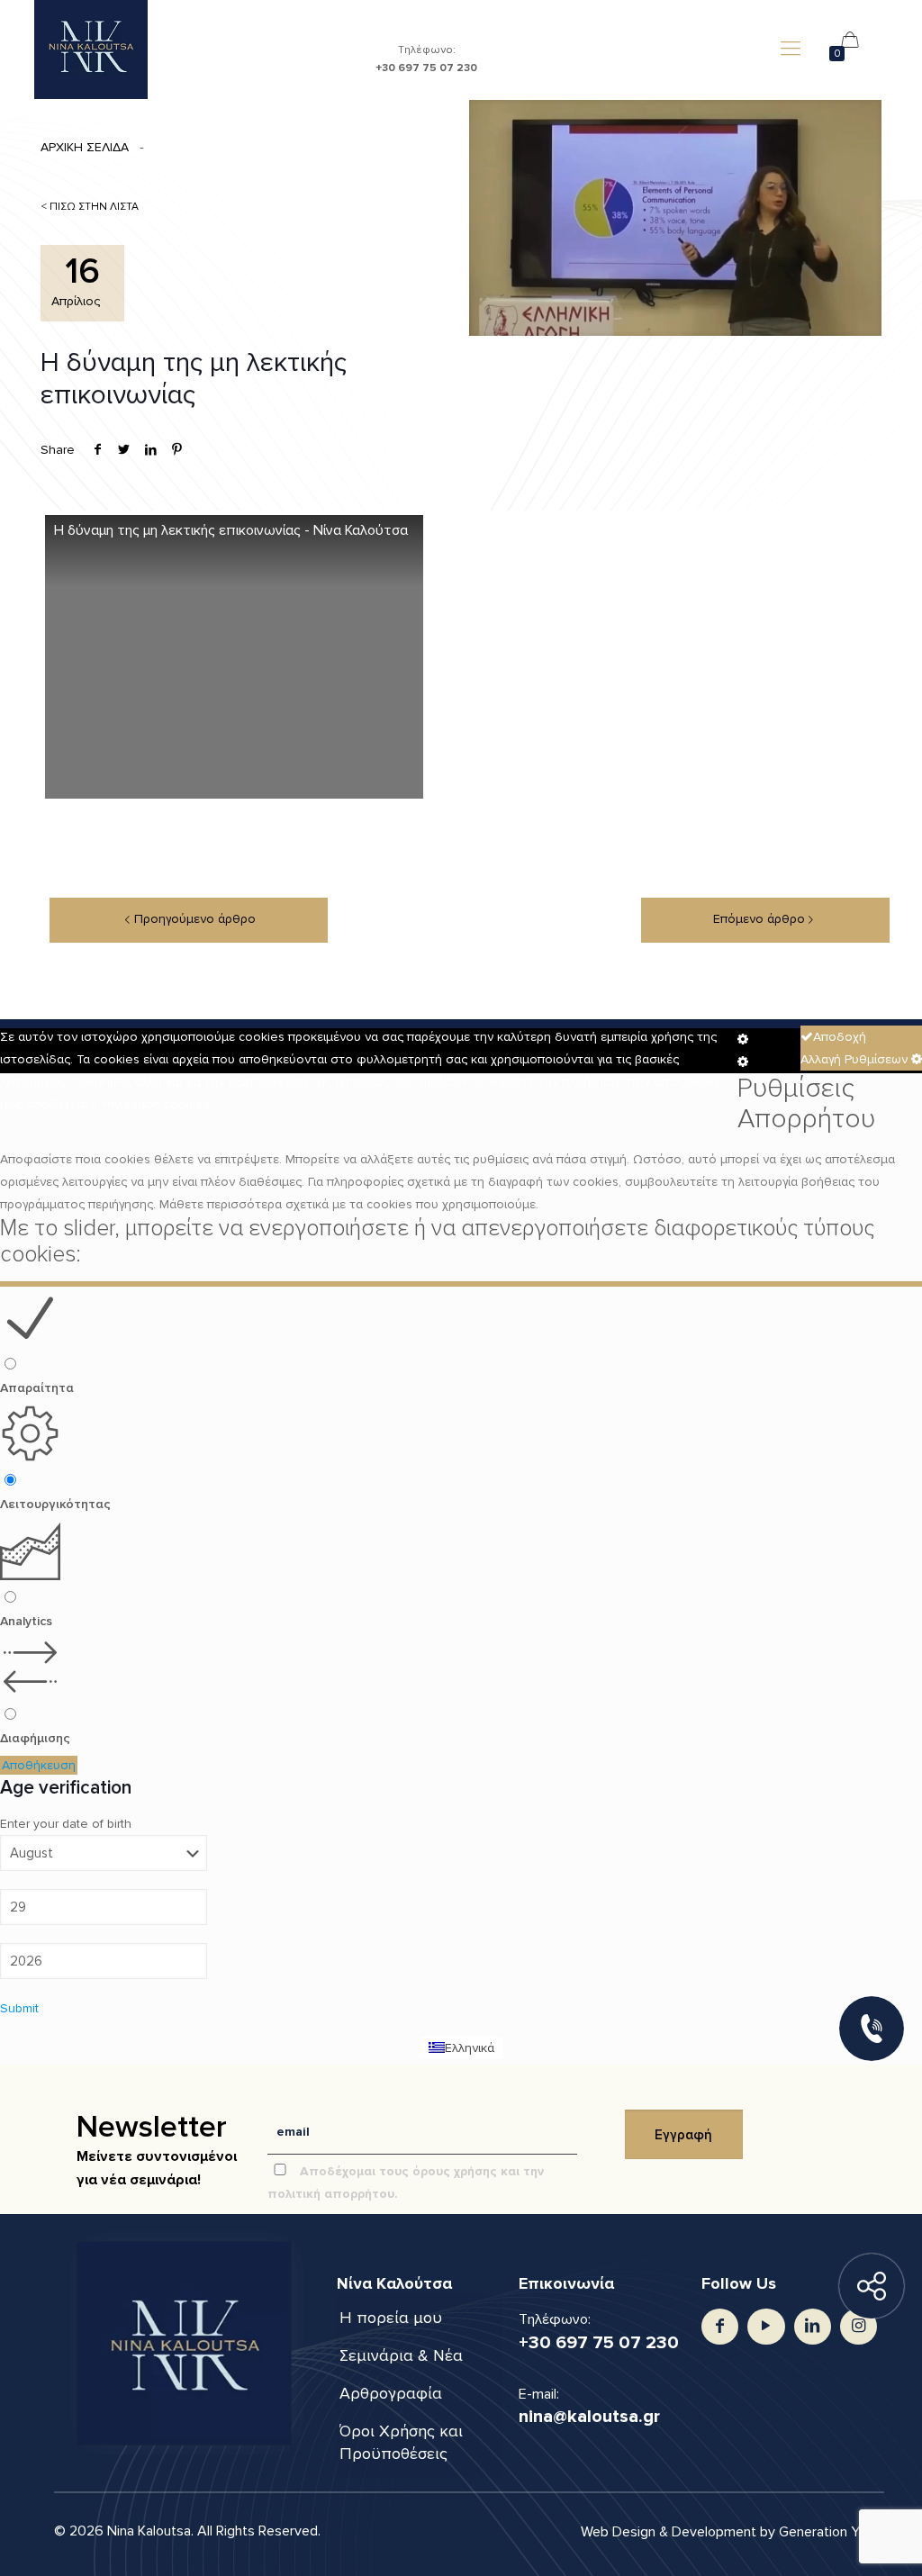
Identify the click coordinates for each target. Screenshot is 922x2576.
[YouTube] (766, 2326)
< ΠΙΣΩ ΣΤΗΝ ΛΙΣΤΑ (90, 207)
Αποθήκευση (39, 1765)
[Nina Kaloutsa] (91, 50)
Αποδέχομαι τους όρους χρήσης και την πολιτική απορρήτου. (406, 2183)
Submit (19, 2008)
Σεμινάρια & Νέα (401, 2355)
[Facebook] (720, 2326)
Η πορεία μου (391, 2318)
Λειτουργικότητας (55, 1504)
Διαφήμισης (35, 1738)
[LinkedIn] (813, 2326)
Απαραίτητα (37, 1388)
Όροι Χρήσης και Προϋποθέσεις (401, 2442)
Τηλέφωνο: (426, 58)
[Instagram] (859, 2326)
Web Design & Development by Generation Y (722, 2532)
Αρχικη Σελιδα (85, 147)
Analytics (26, 1621)
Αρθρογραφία (391, 2393)
